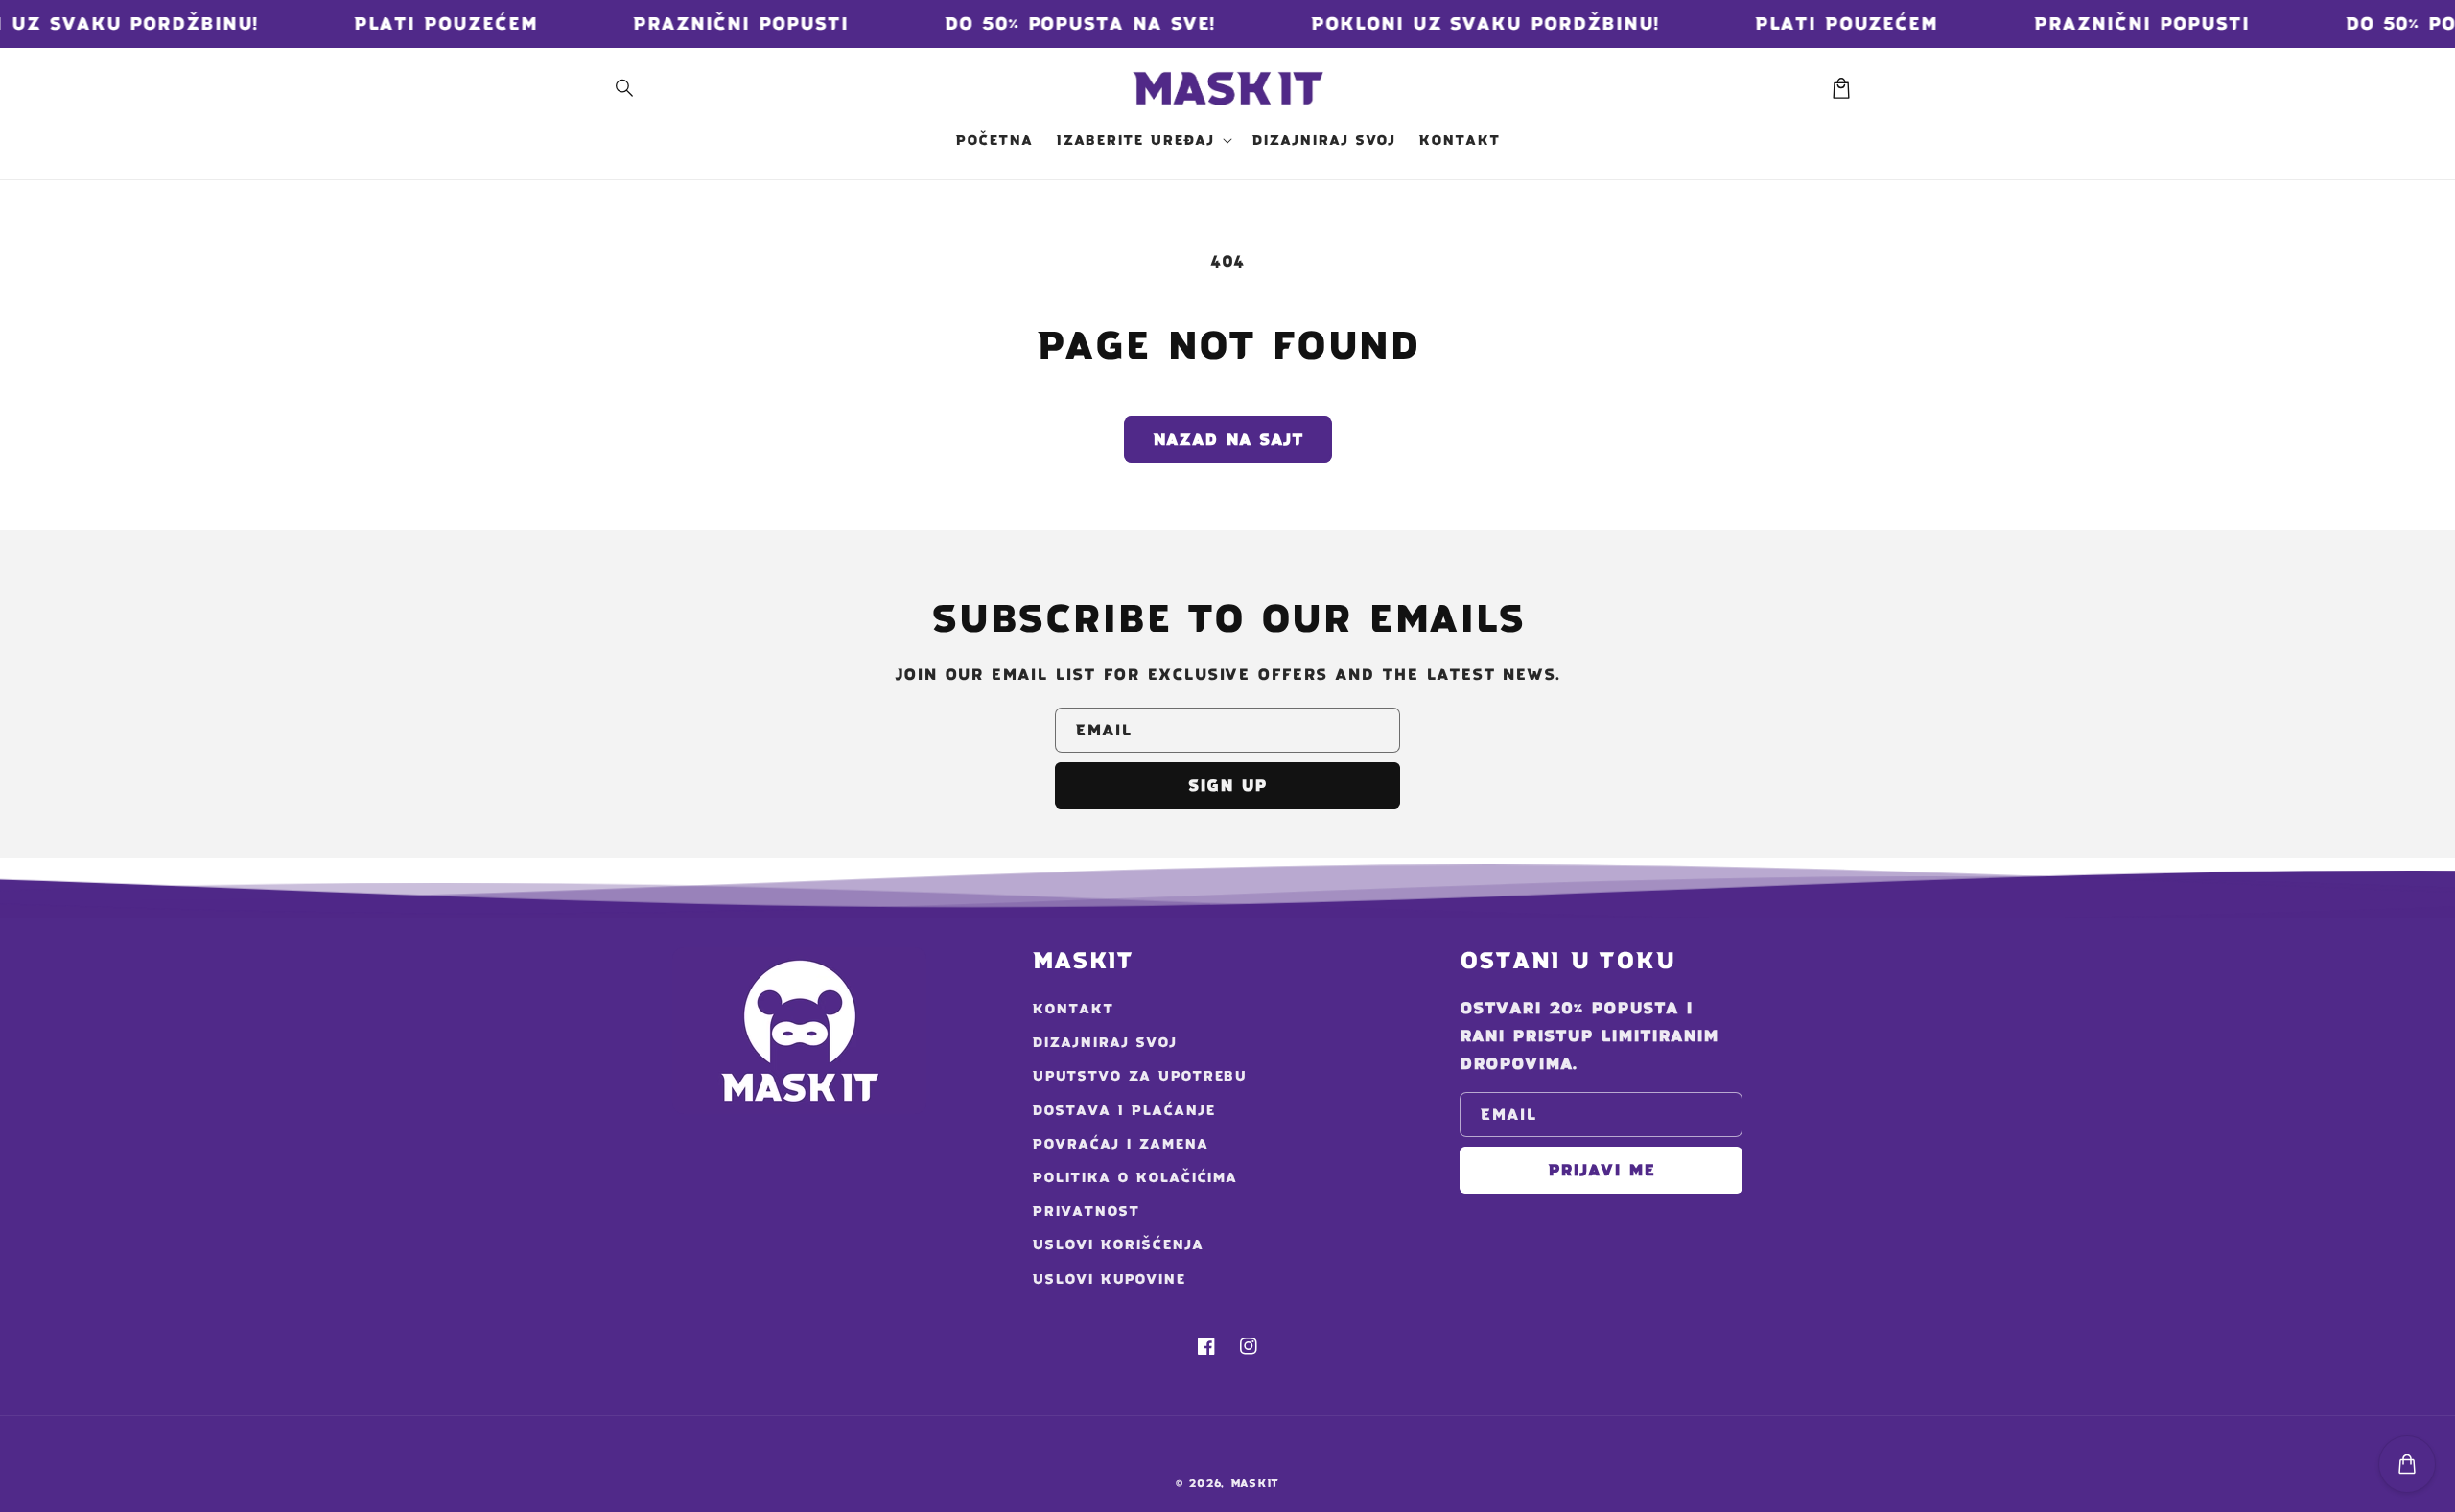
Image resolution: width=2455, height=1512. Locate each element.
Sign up (1227, 785)
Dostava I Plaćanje (1123, 1110)
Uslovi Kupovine (1108, 1279)
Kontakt (1073, 1009)
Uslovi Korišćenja (1117, 1244)
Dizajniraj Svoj (1104, 1042)
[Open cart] (2407, 1464)
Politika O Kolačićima (1134, 1177)
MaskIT (1255, 1483)
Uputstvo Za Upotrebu (1139, 1076)
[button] (625, 88)
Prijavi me (1602, 1170)
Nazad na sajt (1228, 439)
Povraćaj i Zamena (1120, 1144)
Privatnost (1086, 1211)
